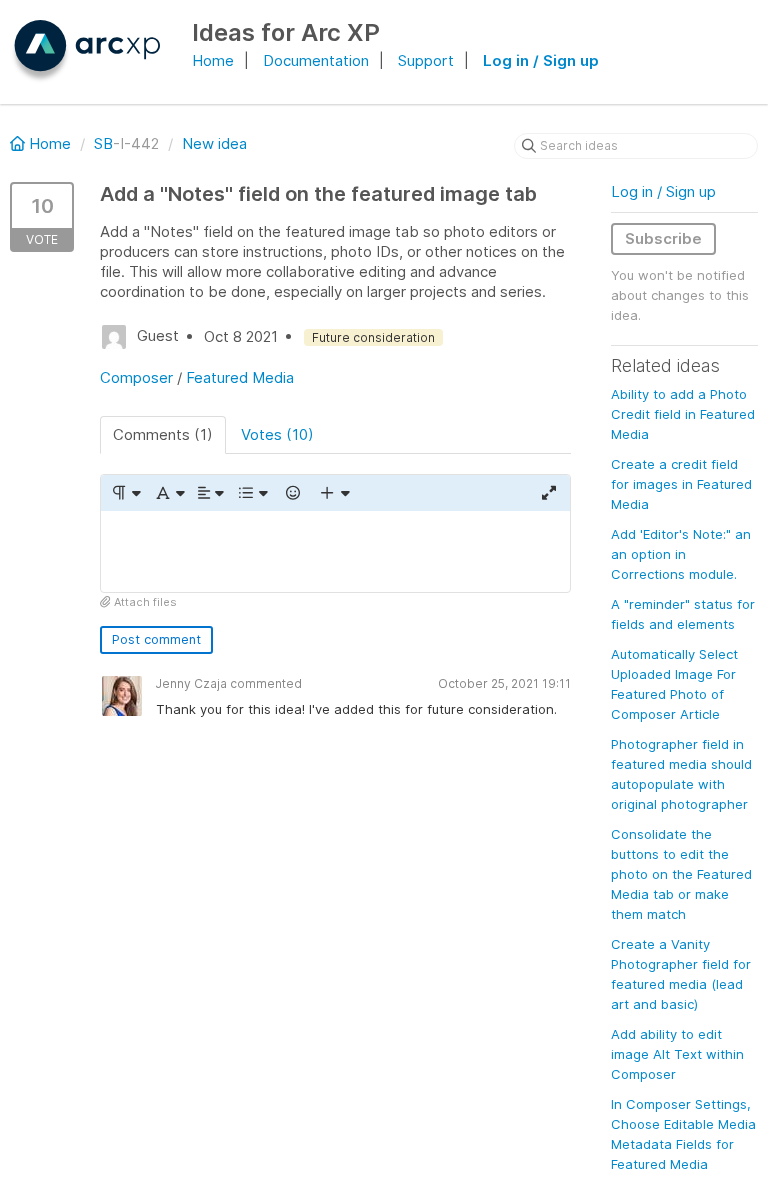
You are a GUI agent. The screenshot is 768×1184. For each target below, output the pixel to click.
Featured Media (240, 377)
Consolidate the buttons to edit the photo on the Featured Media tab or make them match (681, 874)
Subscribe (663, 238)
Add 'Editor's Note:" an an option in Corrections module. (681, 554)
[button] (125, 493)
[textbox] (335, 551)
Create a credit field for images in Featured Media (681, 484)
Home (213, 60)
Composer (136, 377)
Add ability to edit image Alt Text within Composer (677, 1054)
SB (103, 143)
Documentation (316, 60)
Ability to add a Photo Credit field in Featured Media (683, 414)
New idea (214, 143)
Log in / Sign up (541, 60)
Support (426, 60)
